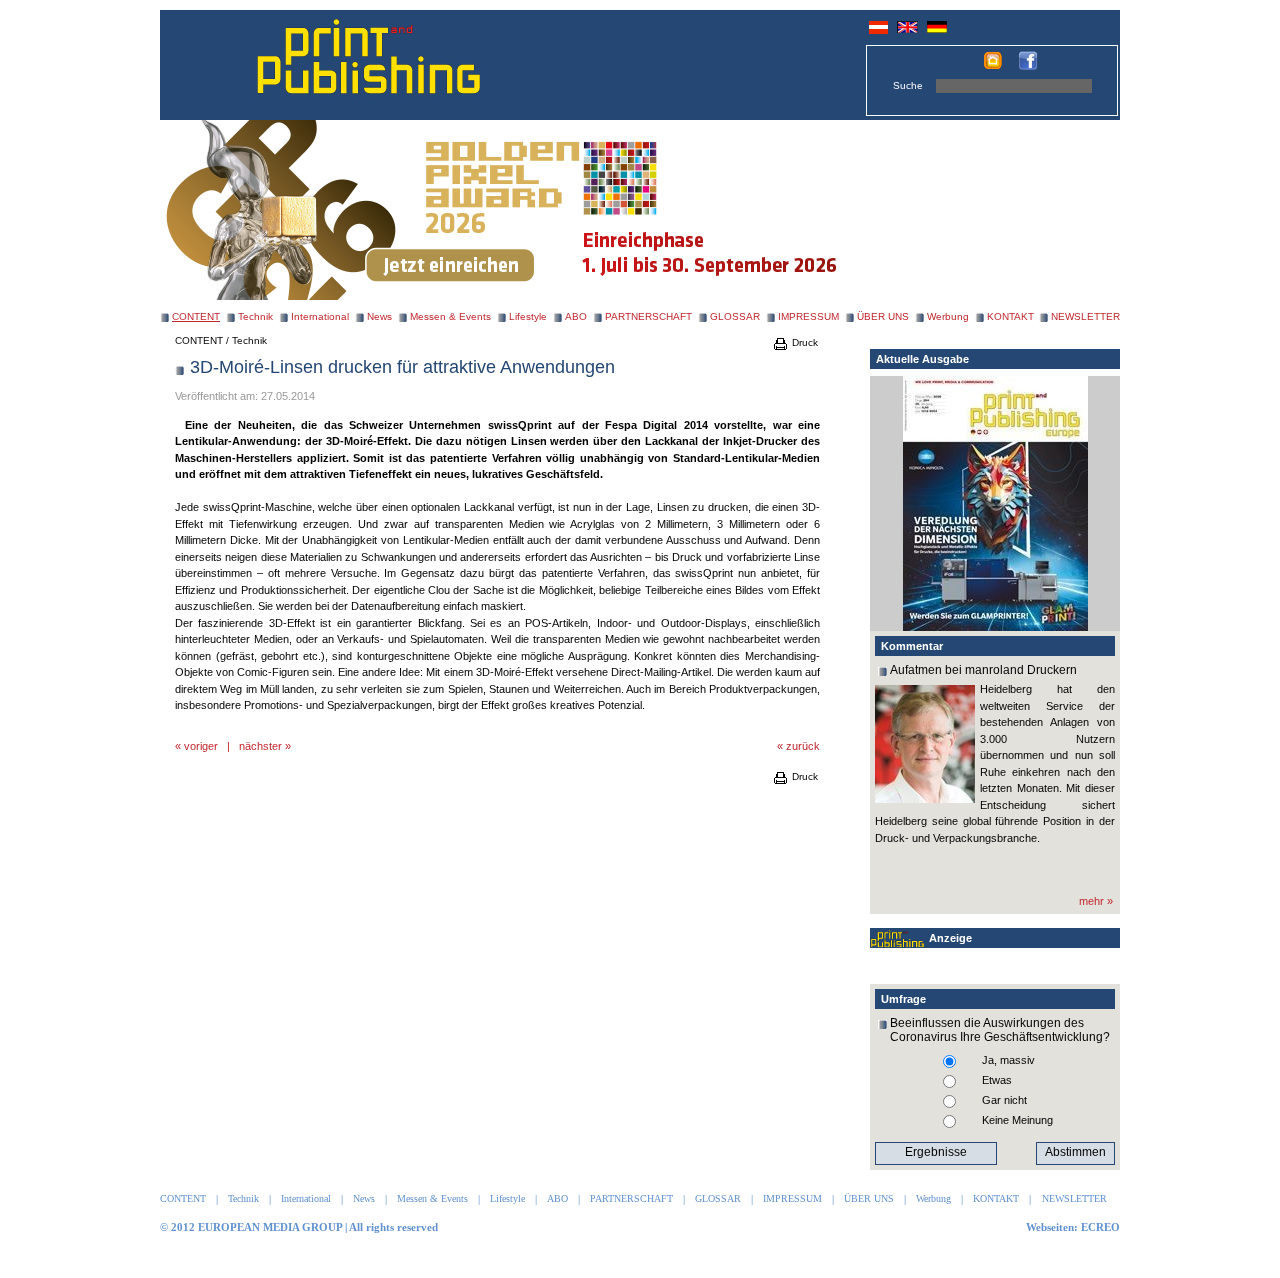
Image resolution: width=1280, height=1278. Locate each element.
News (379, 316)
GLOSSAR (735, 316)
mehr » (1096, 901)
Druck (803, 342)
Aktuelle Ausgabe (922, 359)
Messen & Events (450, 316)
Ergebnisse (936, 1152)
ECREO (1100, 1227)
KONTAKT (1010, 316)
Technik (255, 316)
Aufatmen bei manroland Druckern (983, 670)
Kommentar (912, 646)
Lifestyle (528, 316)
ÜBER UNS (883, 316)
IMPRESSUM (808, 316)
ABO (576, 316)
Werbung (948, 316)
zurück (803, 746)
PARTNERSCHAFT (648, 316)
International (320, 316)
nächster (260, 746)
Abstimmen (1075, 1152)
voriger (201, 746)
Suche (908, 85)
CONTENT (199, 340)
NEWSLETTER (1085, 316)
